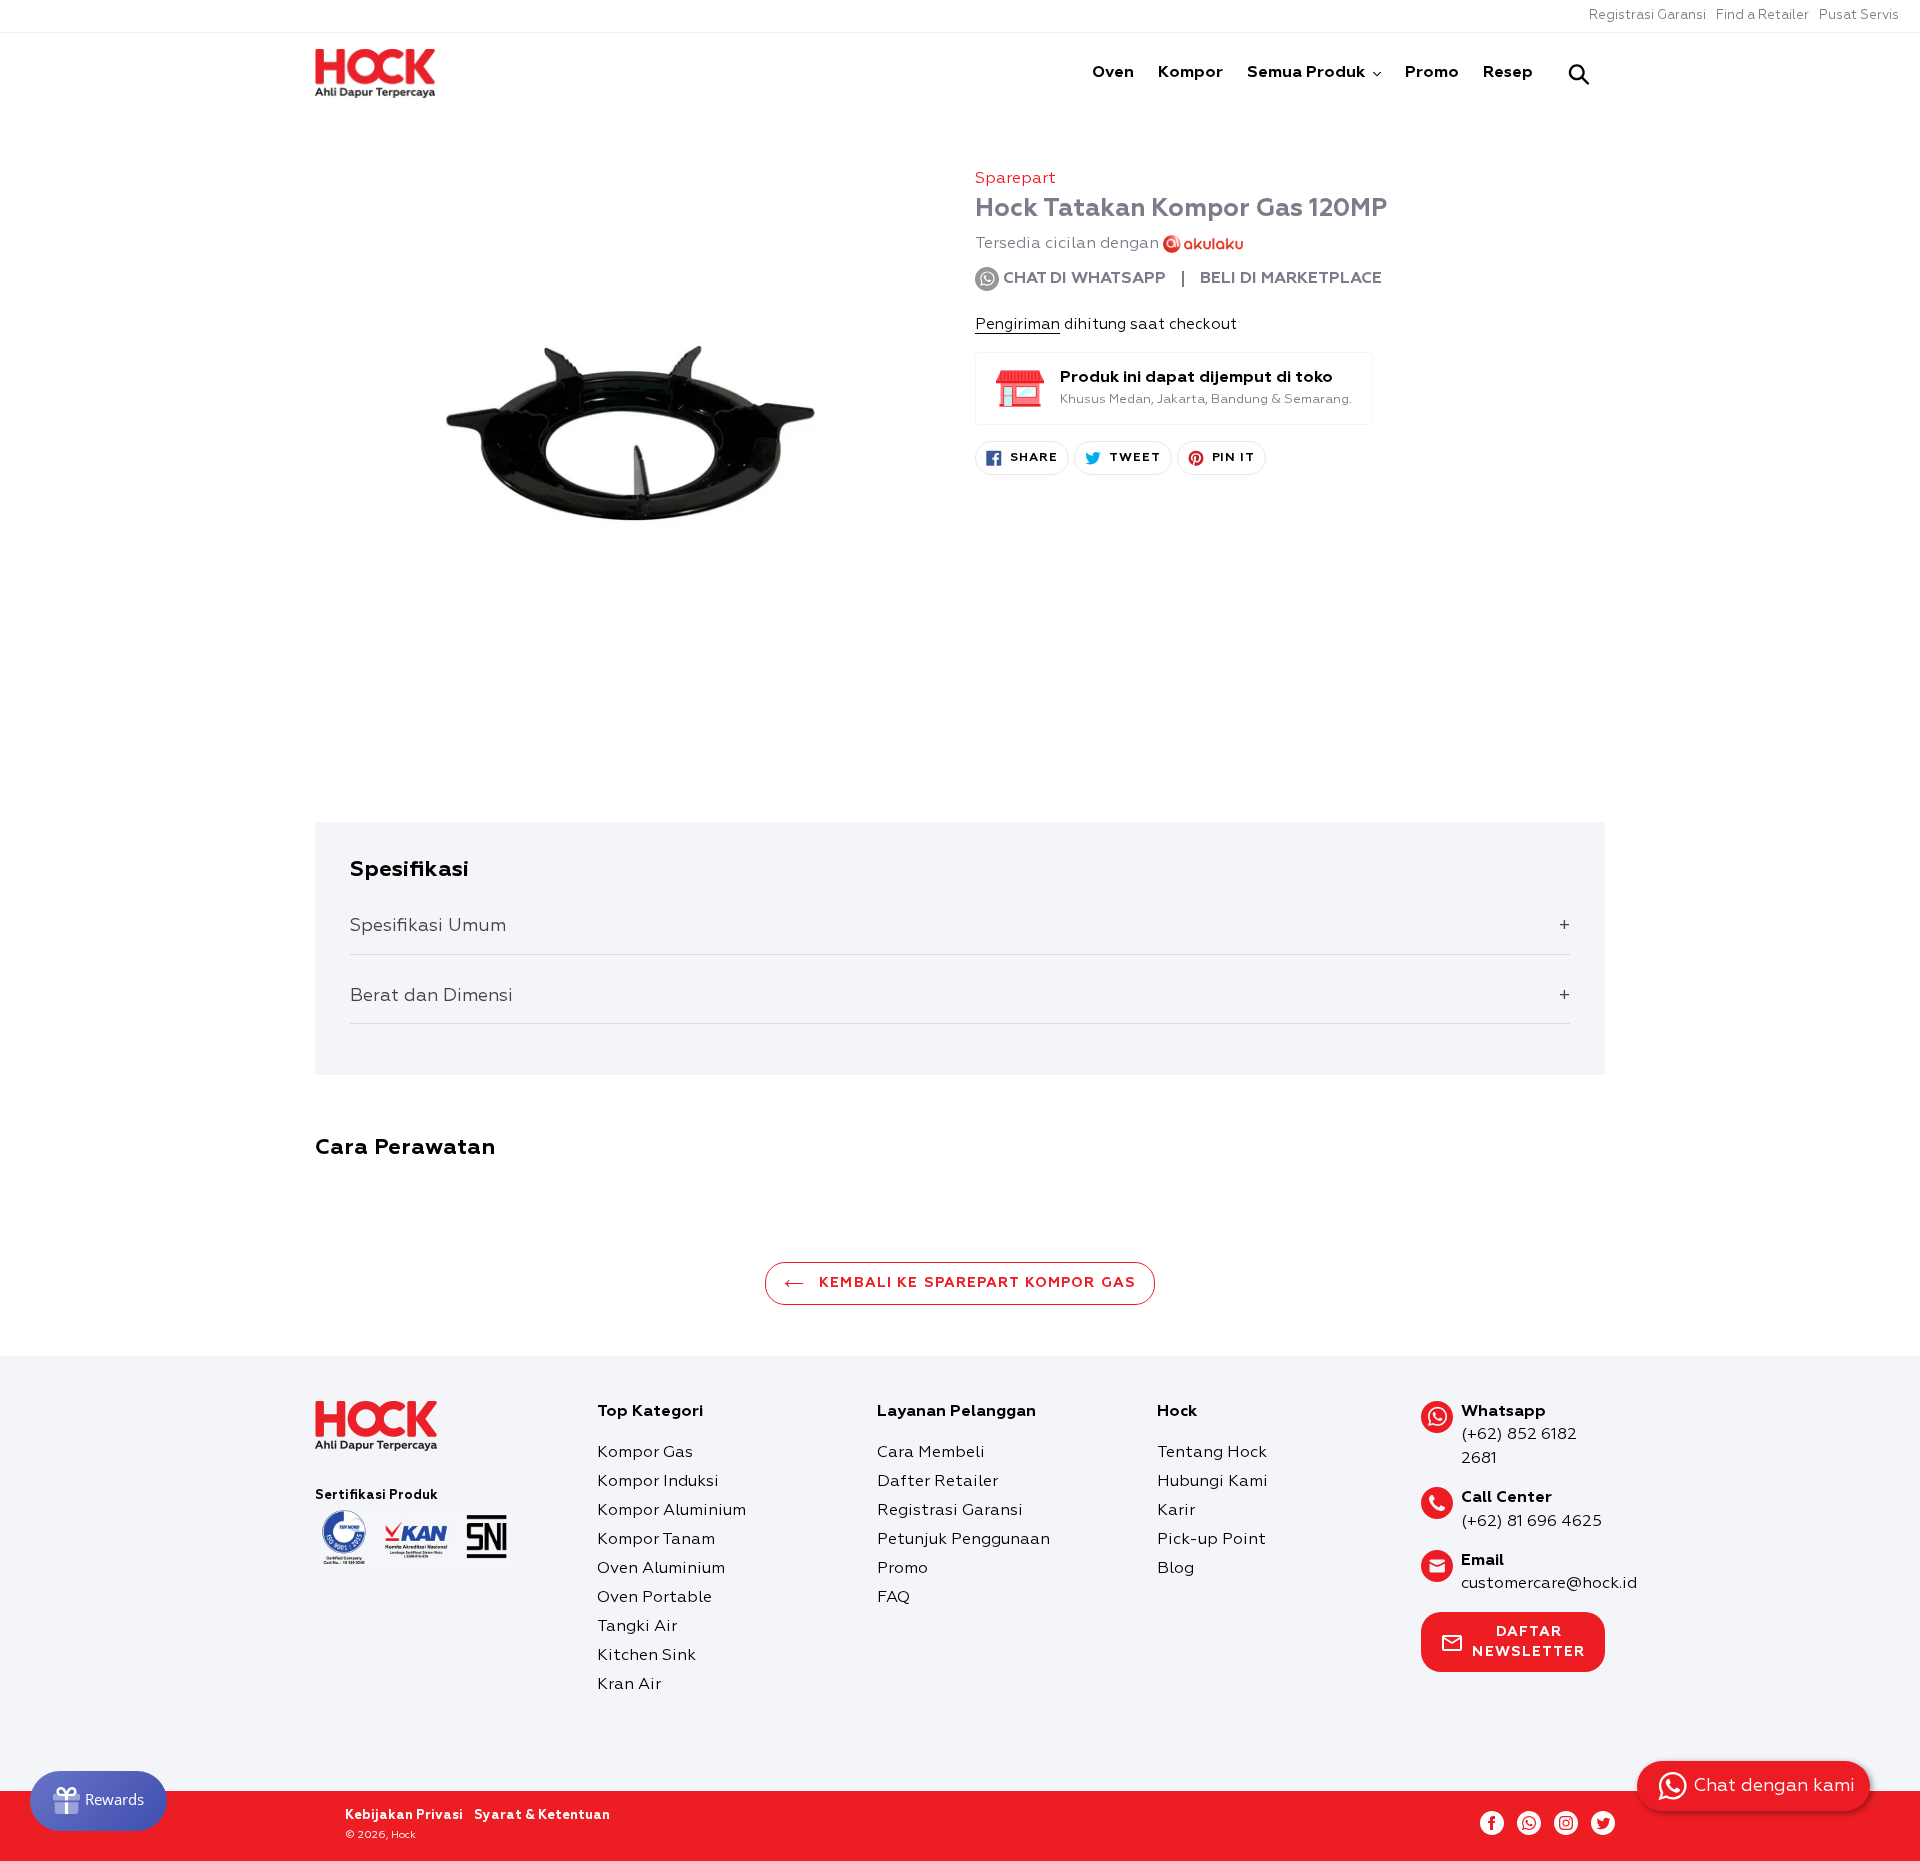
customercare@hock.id (1549, 1584)
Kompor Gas (645, 1453)
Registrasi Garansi (1647, 15)
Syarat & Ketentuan (542, 1815)
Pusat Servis (1859, 15)
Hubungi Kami (1212, 1482)
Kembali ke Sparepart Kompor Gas (975, 1283)
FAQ (893, 1598)
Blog (1175, 1569)
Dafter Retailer (937, 1482)
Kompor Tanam (656, 1540)
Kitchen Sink (646, 1656)
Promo (902, 1569)
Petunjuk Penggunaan (963, 1540)
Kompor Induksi (658, 1482)
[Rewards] (98, 1801)
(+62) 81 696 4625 (1531, 1522)
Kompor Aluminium (671, 1511)
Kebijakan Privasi (404, 1815)
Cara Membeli (931, 1453)
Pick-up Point (1211, 1540)
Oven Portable (654, 1598)
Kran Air (629, 1685)
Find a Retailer (1762, 15)
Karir (1176, 1511)
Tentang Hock (1212, 1453)
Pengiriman (1017, 324)
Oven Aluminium (661, 1569)
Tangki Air (637, 1627)
